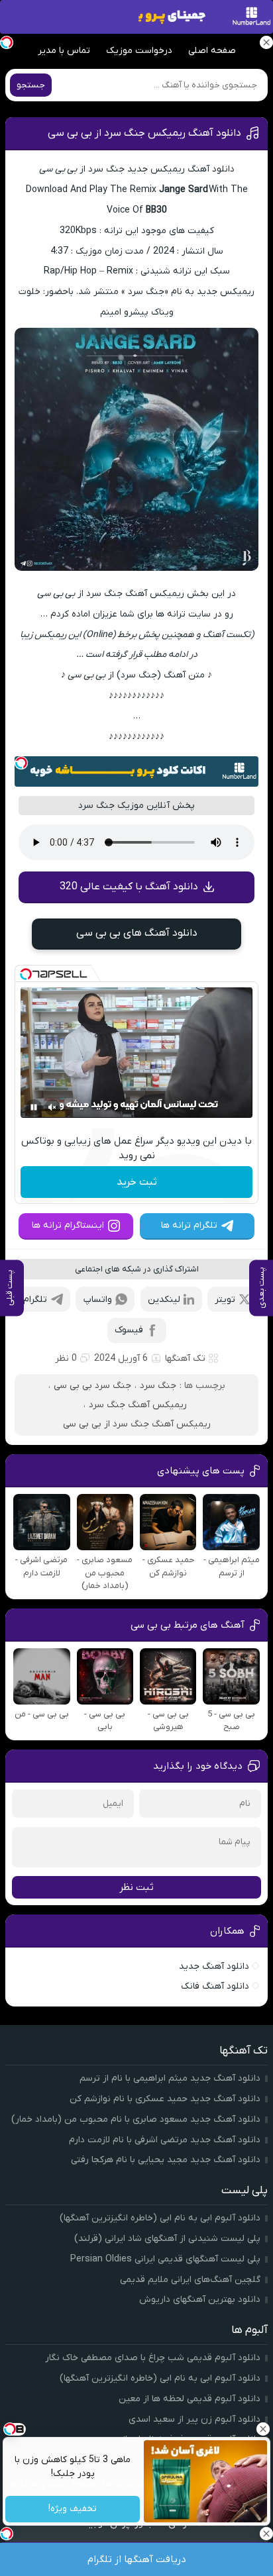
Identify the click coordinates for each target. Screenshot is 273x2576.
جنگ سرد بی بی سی (92, 1386)
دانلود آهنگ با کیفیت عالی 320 (129, 887)
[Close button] (263, 2429)
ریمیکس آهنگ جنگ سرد (138, 1405)
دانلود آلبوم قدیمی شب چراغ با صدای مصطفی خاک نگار (153, 2358)
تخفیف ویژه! (73, 2509)
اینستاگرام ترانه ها (68, 1225)
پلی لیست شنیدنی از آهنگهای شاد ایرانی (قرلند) (167, 2239)
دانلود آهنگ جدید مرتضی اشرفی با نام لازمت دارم (165, 2140)
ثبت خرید (137, 1182)
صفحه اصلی (212, 51)
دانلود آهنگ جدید (214, 1966)
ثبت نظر (136, 1887)
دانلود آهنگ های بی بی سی (137, 933)
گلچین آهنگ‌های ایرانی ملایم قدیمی (190, 2280)
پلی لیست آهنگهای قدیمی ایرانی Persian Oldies (165, 2259)
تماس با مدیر (64, 51)
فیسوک (129, 1330)
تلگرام (35, 1300)
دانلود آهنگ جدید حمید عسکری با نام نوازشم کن (165, 2099)
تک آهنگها (185, 1359)
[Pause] (34, 1107)
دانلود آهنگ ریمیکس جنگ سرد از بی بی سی (144, 133)
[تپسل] (21, 763)
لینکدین (164, 1300)
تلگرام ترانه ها (189, 1225)
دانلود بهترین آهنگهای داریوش (200, 2300)
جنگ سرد (158, 1386)
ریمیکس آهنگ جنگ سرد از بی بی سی (137, 1424)
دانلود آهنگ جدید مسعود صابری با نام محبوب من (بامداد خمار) (136, 2119)
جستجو (31, 85)
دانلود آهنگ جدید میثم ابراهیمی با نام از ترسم (170, 2078)
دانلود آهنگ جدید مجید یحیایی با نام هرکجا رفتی (166, 2160)
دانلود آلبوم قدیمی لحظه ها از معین (190, 2399)
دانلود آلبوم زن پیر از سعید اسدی (194, 2419)
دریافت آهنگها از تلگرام (137, 2559)
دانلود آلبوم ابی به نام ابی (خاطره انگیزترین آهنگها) (160, 2218)
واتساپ (98, 1300)
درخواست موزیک (139, 51)
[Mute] (52, 1107)
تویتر (225, 1300)
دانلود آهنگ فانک (215, 1986)
